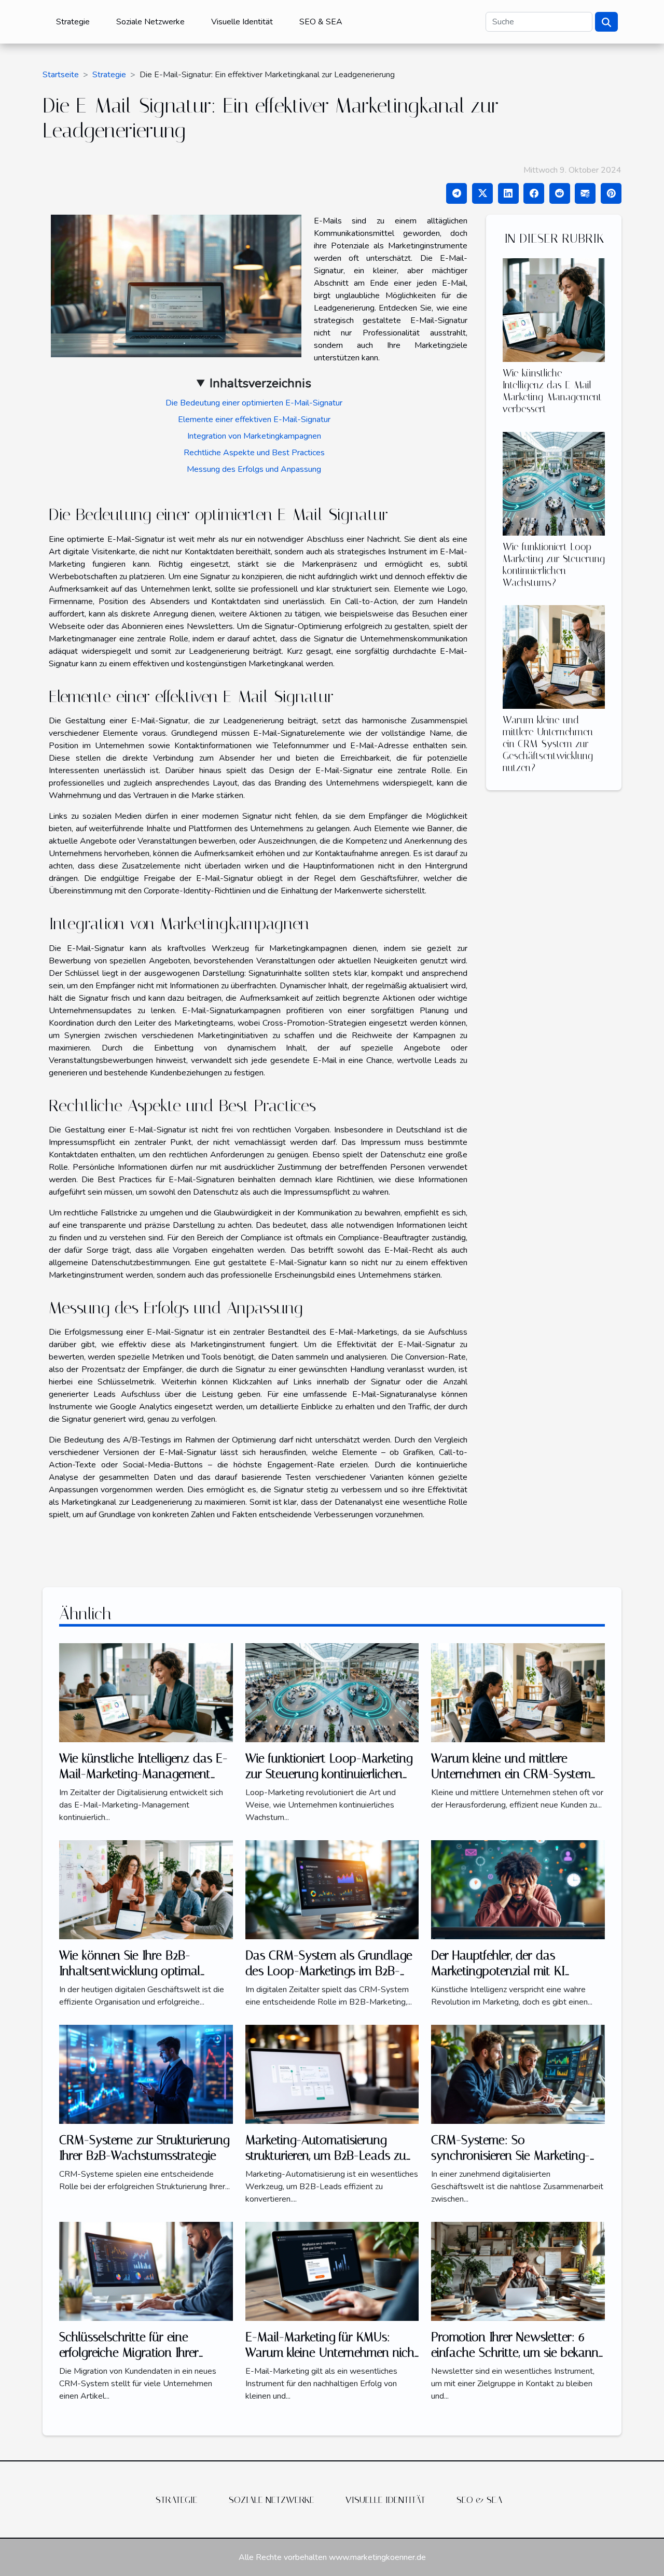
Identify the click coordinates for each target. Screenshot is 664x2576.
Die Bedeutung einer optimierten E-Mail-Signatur (254, 403)
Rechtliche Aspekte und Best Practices (254, 453)
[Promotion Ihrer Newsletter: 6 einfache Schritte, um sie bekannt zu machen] (518, 2271)
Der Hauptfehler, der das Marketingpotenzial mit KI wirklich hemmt (498, 1971)
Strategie (73, 22)
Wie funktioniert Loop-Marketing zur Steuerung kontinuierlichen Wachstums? (554, 565)
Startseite (61, 75)
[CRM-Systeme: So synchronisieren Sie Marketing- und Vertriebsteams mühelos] (518, 2074)
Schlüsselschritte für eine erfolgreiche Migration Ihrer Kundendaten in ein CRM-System (146, 2353)
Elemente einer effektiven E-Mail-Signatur (254, 419)
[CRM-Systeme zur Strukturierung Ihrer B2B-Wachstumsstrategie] (146, 2074)
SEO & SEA (321, 22)
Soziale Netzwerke (150, 22)
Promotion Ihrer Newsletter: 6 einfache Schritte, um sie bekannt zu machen (517, 2353)
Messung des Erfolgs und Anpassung (254, 469)
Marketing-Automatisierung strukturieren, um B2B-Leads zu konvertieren (326, 2156)
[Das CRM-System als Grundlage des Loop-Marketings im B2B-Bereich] (332, 1889)
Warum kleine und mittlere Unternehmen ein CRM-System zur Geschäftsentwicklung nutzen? (548, 744)
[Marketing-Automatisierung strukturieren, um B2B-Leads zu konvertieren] (332, 2074)
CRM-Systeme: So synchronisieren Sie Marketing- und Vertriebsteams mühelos (510, 2156)
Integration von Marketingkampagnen (254, 436)
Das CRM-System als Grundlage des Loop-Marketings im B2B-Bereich (329, 1971)
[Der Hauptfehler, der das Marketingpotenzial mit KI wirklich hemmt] (518, 1889)
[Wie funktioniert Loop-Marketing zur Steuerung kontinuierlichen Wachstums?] (554, 483)
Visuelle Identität (242, 22)
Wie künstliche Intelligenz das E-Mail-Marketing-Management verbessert (552, 391)
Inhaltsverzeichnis (260, 383)
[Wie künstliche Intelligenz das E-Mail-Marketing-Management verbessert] (554, 310)
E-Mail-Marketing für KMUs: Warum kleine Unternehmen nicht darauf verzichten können (332, 2353)
